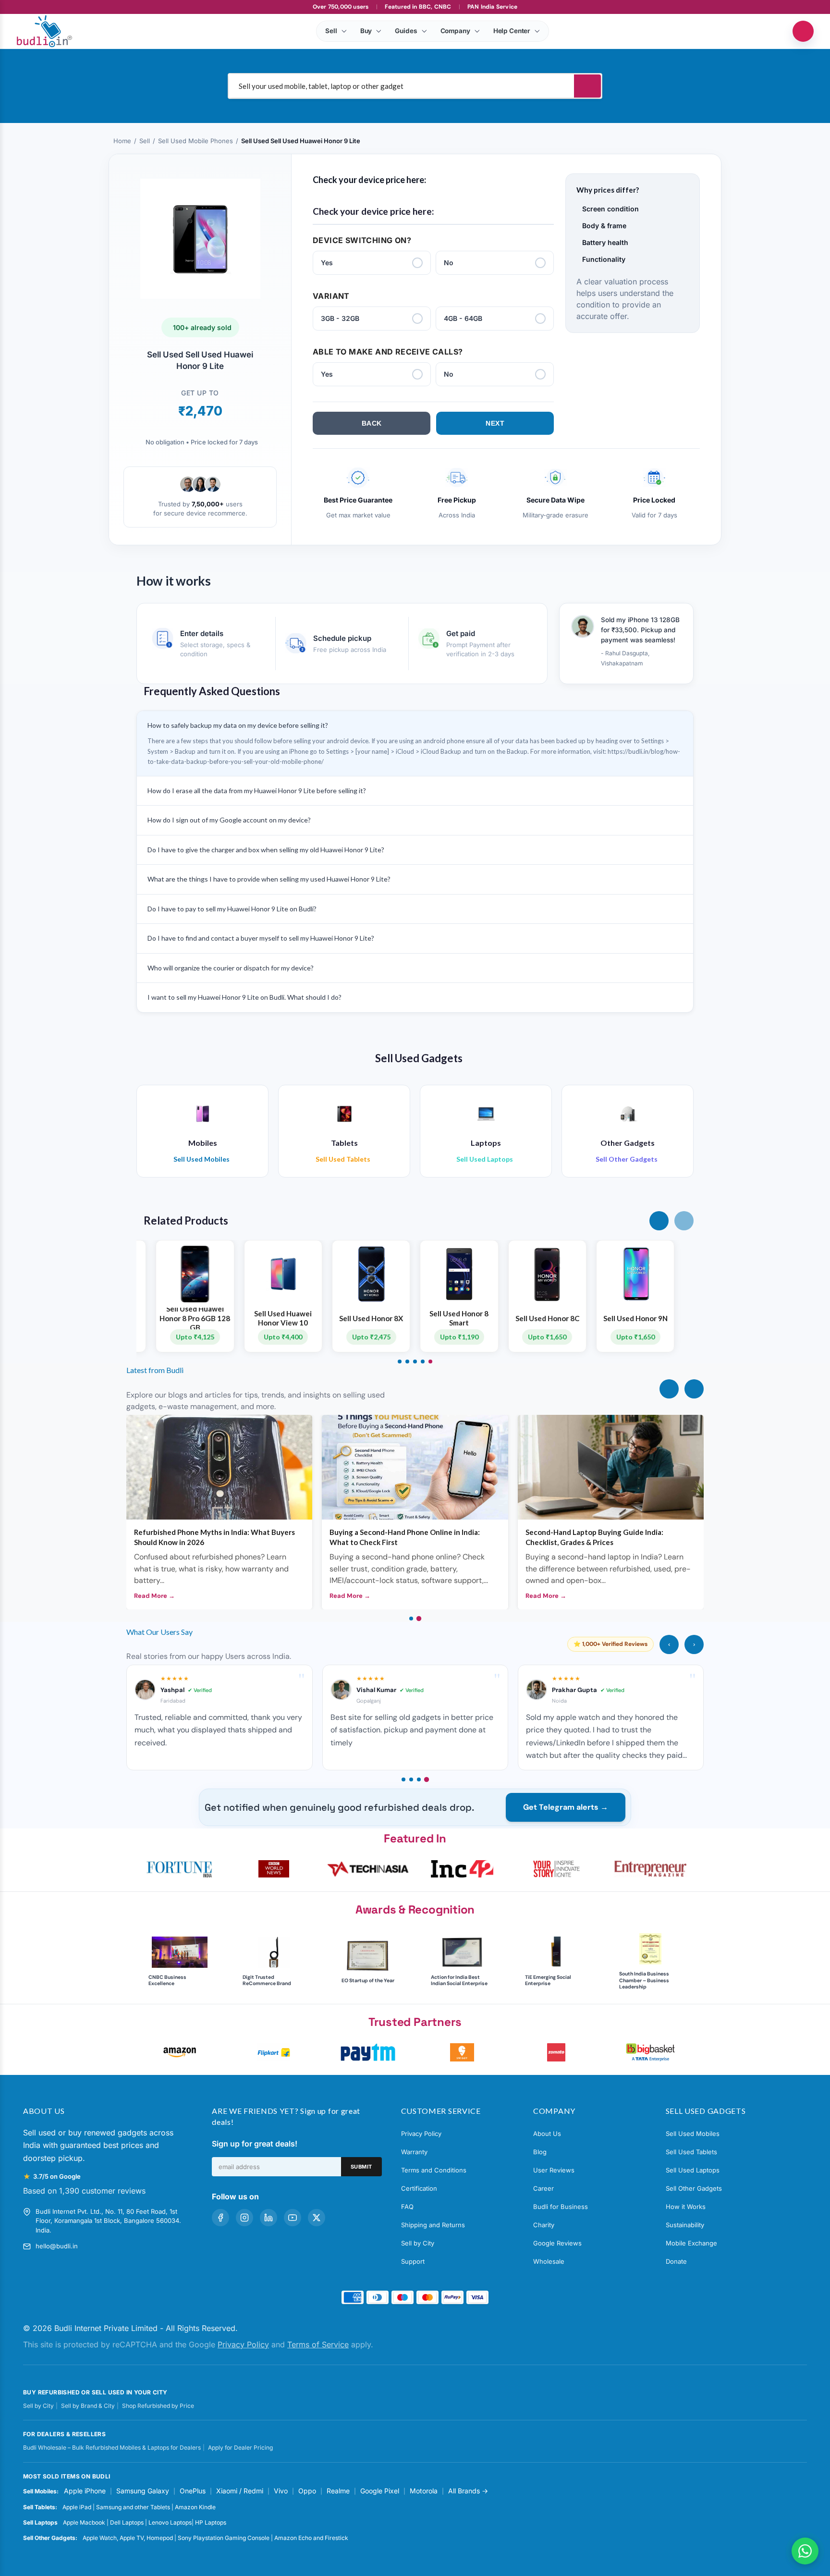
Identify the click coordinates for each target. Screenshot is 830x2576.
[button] (659, 1221)
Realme (338, 2491)
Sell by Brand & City (88, 2406)
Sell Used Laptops (693, 2170)
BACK (372, 423)
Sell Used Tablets (691, 2152)
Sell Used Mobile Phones (195, 141)
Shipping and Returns (433, 2225)
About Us (547, 2134)
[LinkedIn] (269, 2218)
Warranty (414, 2152)
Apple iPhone (85, 2491)
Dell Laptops (127, 2522)
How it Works (686, 2207)
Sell (145, 141)
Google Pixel (380, 2491)
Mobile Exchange (691, 2243)
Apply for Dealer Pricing (240, 2447)
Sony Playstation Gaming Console (224, 2538)
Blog (540, 2152)
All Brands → (468, 2491)
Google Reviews (557, 2243)
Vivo (281, 2491)
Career (543, 2188)
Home (122, 141)
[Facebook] (220, 2218)
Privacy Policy (421, 2134)
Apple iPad (77, 2507)
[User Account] (803, 31)
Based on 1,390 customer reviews (84, 2191)
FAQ (407, 2207)
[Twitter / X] (317, 2218)
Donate (676, 2261)
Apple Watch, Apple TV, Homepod (128, 2538)
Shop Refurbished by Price (158, 2406)
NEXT (495, 423)
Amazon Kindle (195, 2507)
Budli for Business (561, 2207)
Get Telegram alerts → (566, 1807)
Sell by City (418, 2243)
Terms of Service (318, 2344)
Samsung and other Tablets (133, 2507)
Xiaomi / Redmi (240, 2491)
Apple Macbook (84, 2522)
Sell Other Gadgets (694, 2188)
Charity (544, 2225)
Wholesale (549, 2261)
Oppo (307, 2491)
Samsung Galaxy (143, 2491)
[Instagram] (244, 2218)
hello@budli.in (57, 2246)
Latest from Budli (155, 1370)
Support (413, 2261)
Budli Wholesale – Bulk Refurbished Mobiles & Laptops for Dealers (112, 2447)
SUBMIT (361, 2167)
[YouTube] (293, 2218)
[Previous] (669, 1389)
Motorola (424, 2491)
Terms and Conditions (434, 2170)
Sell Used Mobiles (693, 2134)
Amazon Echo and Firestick (311, 2538)
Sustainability (685, 2225)
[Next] (694, 1389)
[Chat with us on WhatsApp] (805, 2551)
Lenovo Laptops (170, 2522)
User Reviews (554, 2170)
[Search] (587, 86)
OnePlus (193, 2491)
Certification (419, 2188)
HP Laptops (211, 2522)
